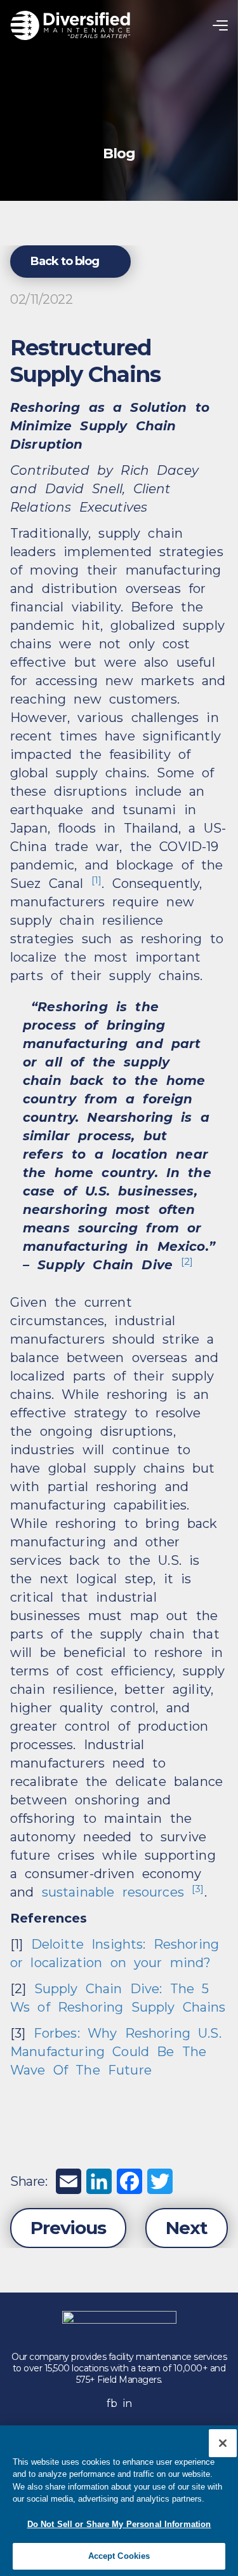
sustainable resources (113, 1892)
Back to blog (65, 261)
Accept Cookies (119, 2556)
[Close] (223, 2443)
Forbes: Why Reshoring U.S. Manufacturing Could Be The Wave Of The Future (116, 2052)
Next (187, 2228)
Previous (68, 2228)
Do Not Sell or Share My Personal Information (119, 2524)
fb (112, 2403)
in (127, 2403)
